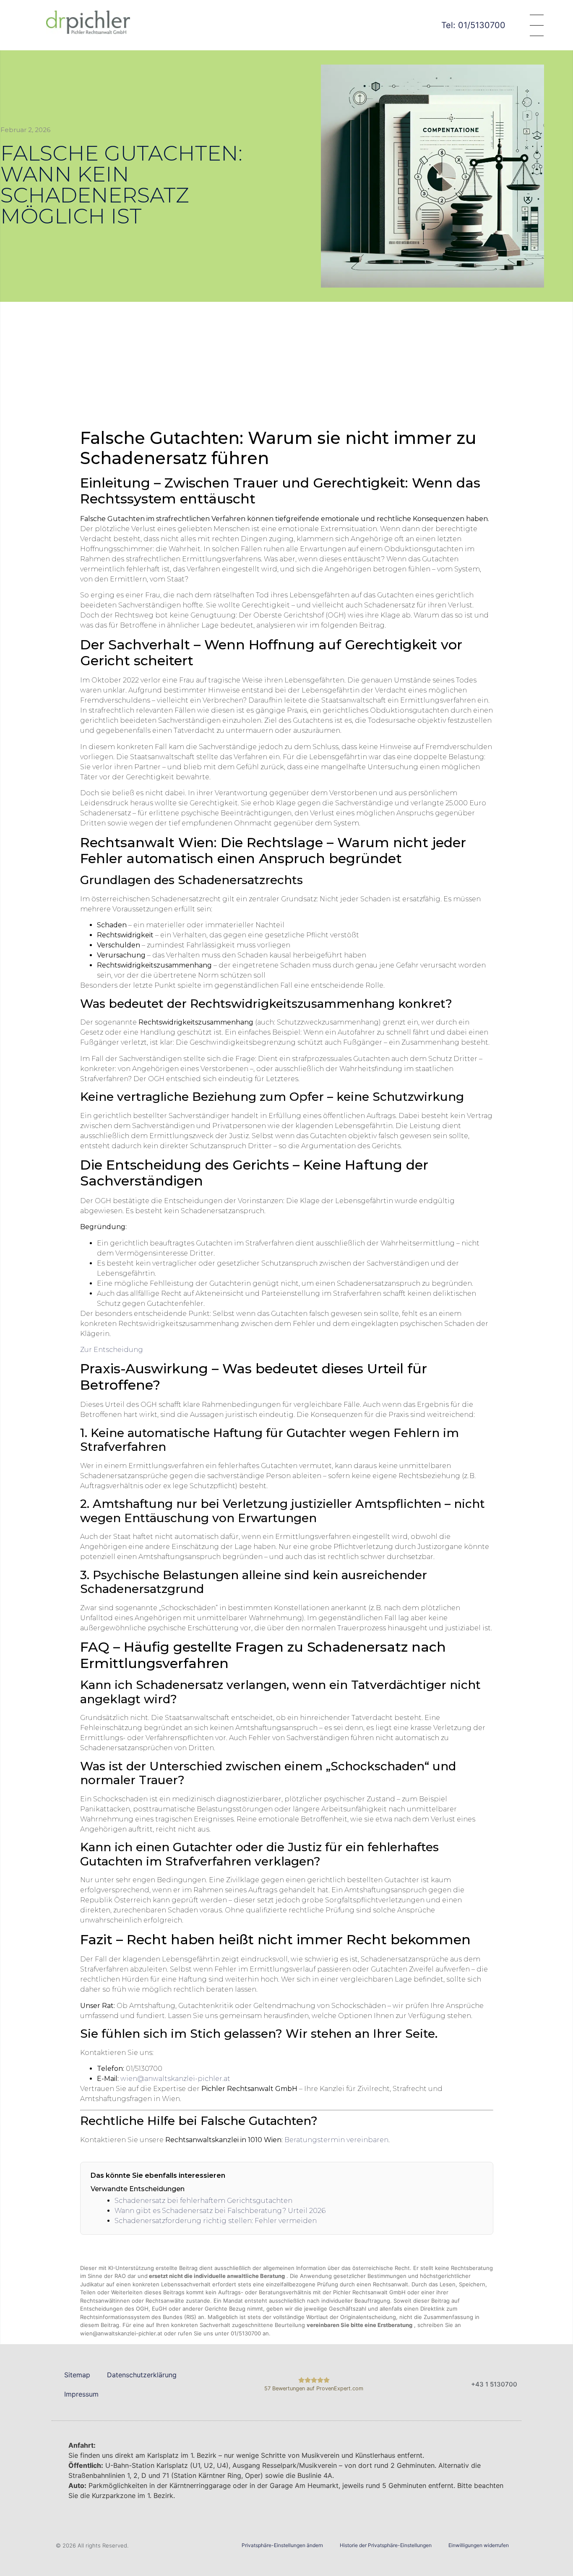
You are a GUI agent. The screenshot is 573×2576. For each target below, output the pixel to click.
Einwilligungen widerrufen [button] (479, 2545)
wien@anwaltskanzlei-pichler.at (175, 2079)
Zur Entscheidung (112, 1350)
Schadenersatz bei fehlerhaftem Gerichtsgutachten (203, 2201)
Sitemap (77, 2375)
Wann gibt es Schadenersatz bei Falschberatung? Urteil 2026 (220, 2211)
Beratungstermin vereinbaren (336, 2140)
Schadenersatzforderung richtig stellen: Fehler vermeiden (216, 2221)
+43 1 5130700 (494, 2384)
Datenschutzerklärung (142, 2375)
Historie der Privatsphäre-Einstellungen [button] (386, 2545)
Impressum (81, 2394)
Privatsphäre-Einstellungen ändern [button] (282, 2545)
